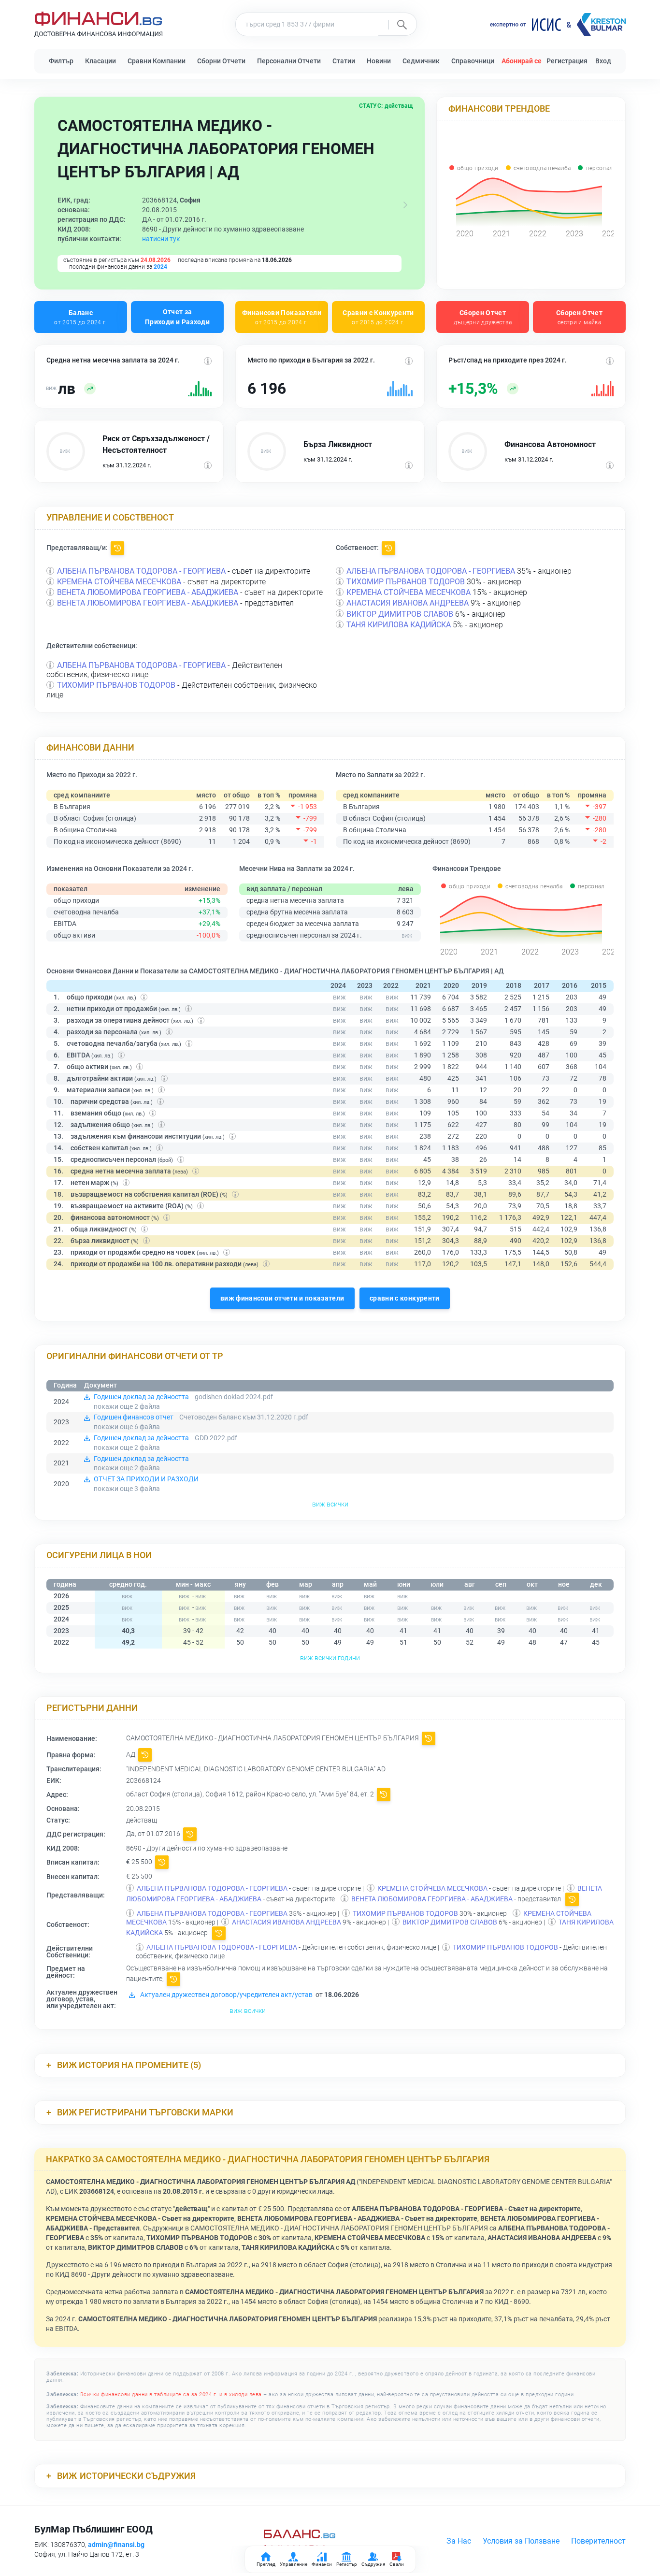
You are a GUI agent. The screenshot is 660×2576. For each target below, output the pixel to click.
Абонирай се (522, 61)
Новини (379, 61)
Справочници (473, 61)
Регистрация (567, 61)
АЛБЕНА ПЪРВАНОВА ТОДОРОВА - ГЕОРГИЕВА (141, 571)
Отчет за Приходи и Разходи (177, 317)
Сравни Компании (157, 61)
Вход (603, 61)
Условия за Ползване (521, 2541)
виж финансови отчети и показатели (282, 1298)
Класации (100, 61)
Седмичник (421, 61)
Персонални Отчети (289, 61)
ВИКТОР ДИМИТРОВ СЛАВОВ (400, 614)
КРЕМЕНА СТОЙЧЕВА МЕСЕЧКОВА (119, 582)
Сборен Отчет (483, 317)
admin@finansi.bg (116, 2545)
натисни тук (161, 239)
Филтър (61, 61)
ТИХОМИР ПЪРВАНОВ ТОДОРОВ (406, 582)
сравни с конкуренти (405, 1298)
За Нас (459, 2541)
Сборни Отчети (221, 61)
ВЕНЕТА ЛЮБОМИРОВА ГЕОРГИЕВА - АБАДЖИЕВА (148, 592)
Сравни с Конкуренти (378, 317)
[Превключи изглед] (405, 205)
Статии (344, 61)
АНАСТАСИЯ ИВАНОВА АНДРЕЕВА (408, 603)
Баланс (80, 317)
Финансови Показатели (282, 317)
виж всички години (330, 1658)
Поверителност (598, 2541)
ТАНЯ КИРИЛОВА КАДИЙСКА (399, 625)
